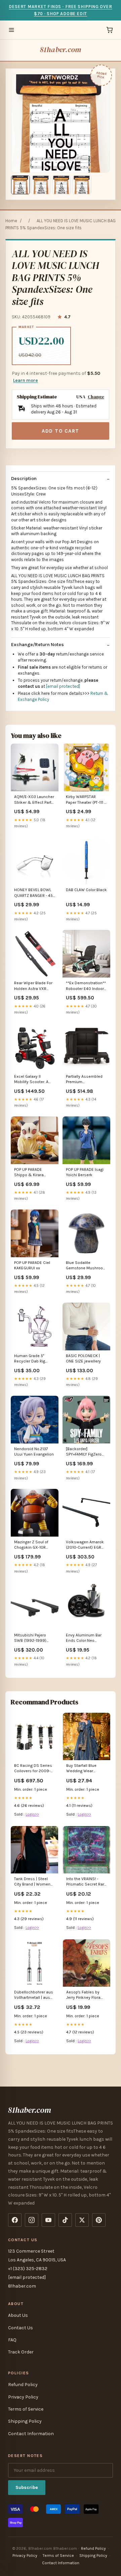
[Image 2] (41, 185)
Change (96, 397)
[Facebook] (15, 2220)
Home (11, 221)
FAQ (12, 2340)
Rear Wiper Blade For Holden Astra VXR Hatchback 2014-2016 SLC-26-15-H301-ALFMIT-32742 (34, 986)
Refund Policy (23, 2385)
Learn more (26, 380)
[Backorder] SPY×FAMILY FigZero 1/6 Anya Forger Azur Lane (85, 1452)
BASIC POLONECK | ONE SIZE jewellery (83, 1358)
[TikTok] (65, 2220)
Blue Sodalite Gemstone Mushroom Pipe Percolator (86, 1266)
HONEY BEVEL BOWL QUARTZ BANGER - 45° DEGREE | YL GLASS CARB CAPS (34, 893)
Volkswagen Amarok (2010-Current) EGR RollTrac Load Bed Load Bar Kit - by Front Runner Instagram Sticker (86, 1545)
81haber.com (61, 50)
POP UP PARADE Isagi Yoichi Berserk (85, 1172)
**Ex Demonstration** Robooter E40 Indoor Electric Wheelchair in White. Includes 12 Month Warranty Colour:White (86, 986)
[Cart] (110, 30)
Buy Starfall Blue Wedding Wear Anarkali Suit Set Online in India (82, 1769)
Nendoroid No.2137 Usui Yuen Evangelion (34, 1452)
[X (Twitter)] (82, 2220)
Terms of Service (26, 2409)
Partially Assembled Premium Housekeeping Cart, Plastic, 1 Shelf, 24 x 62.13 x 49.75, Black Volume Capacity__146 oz (84, 1080)
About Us (18, 2315)
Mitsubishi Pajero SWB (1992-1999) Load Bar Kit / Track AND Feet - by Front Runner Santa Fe (32, 1638)
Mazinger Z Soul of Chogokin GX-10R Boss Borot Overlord (33, 1545)
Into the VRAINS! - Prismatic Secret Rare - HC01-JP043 (86, 1882)
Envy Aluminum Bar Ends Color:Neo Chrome (84, 1638)
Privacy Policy (23, 2397)
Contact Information (31, 2434)
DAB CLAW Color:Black (86, 890)
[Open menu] (11, 30)
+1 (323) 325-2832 (28, 2269)
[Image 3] (62, 185)
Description (24, 479)
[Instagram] (32, 2220)
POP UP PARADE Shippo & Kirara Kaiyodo (29, 1173)
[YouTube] (48, 2220)
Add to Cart (61, 431)
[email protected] (63, 686)
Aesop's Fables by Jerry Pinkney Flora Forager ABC (83, 1995)
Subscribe (27, 2487)
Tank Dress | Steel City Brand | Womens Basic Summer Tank (33, 1882)
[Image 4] (82, 185)
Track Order (21, 2352)
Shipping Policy (25, 2421)
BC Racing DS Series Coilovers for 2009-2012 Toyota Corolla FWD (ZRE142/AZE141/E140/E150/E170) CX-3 (34, 1769)
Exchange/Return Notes (37, 645)
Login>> (32, 1814)
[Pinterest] (99, 2220)
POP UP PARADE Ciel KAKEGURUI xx (32, 1265)
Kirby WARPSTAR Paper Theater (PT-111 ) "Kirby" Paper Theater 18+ (86, 800)
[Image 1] (21, 185)
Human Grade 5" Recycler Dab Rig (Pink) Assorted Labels (30, 1359)
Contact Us (21, 2328)
